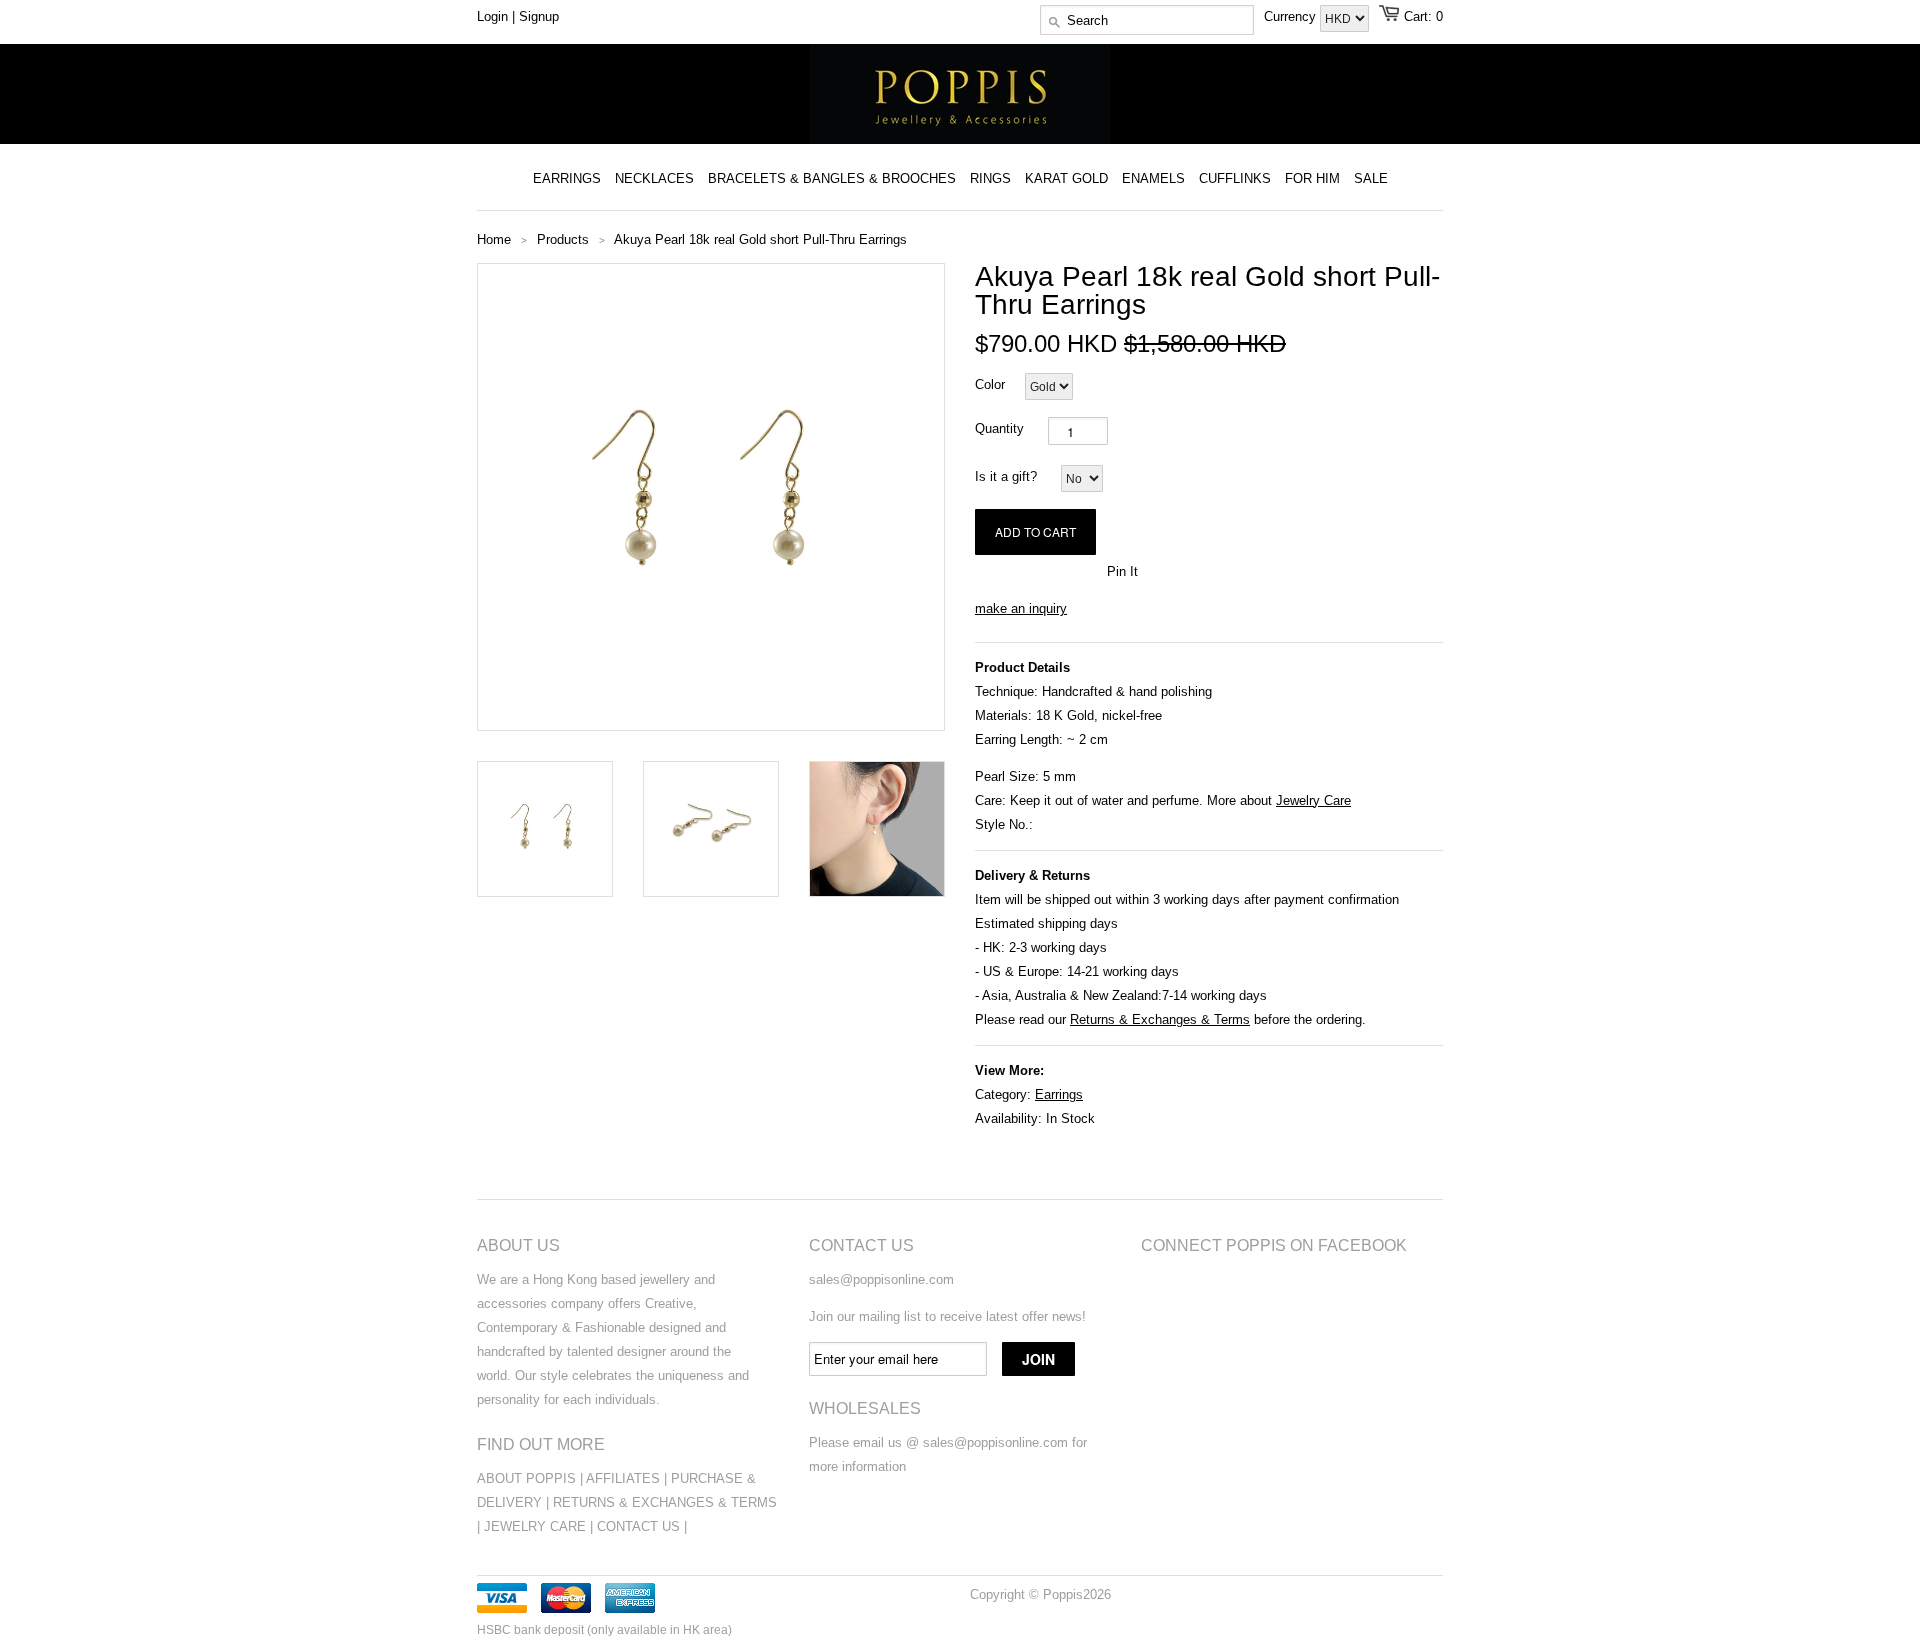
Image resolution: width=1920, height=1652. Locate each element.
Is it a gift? (1006, 476)
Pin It (1122, 571)
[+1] (1081, 570)
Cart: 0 (1423, 16)
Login (492, 16)
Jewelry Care (1313, 800)
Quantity (999, 428)
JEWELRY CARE (537, 1526)
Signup (539, 16)
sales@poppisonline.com (881, 1279)
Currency (1292, 16)
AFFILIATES (623, 1478)
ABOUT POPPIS (526, 1478)
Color (990, 384)
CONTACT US (640, 1526)
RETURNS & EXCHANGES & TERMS (665, 1502)
